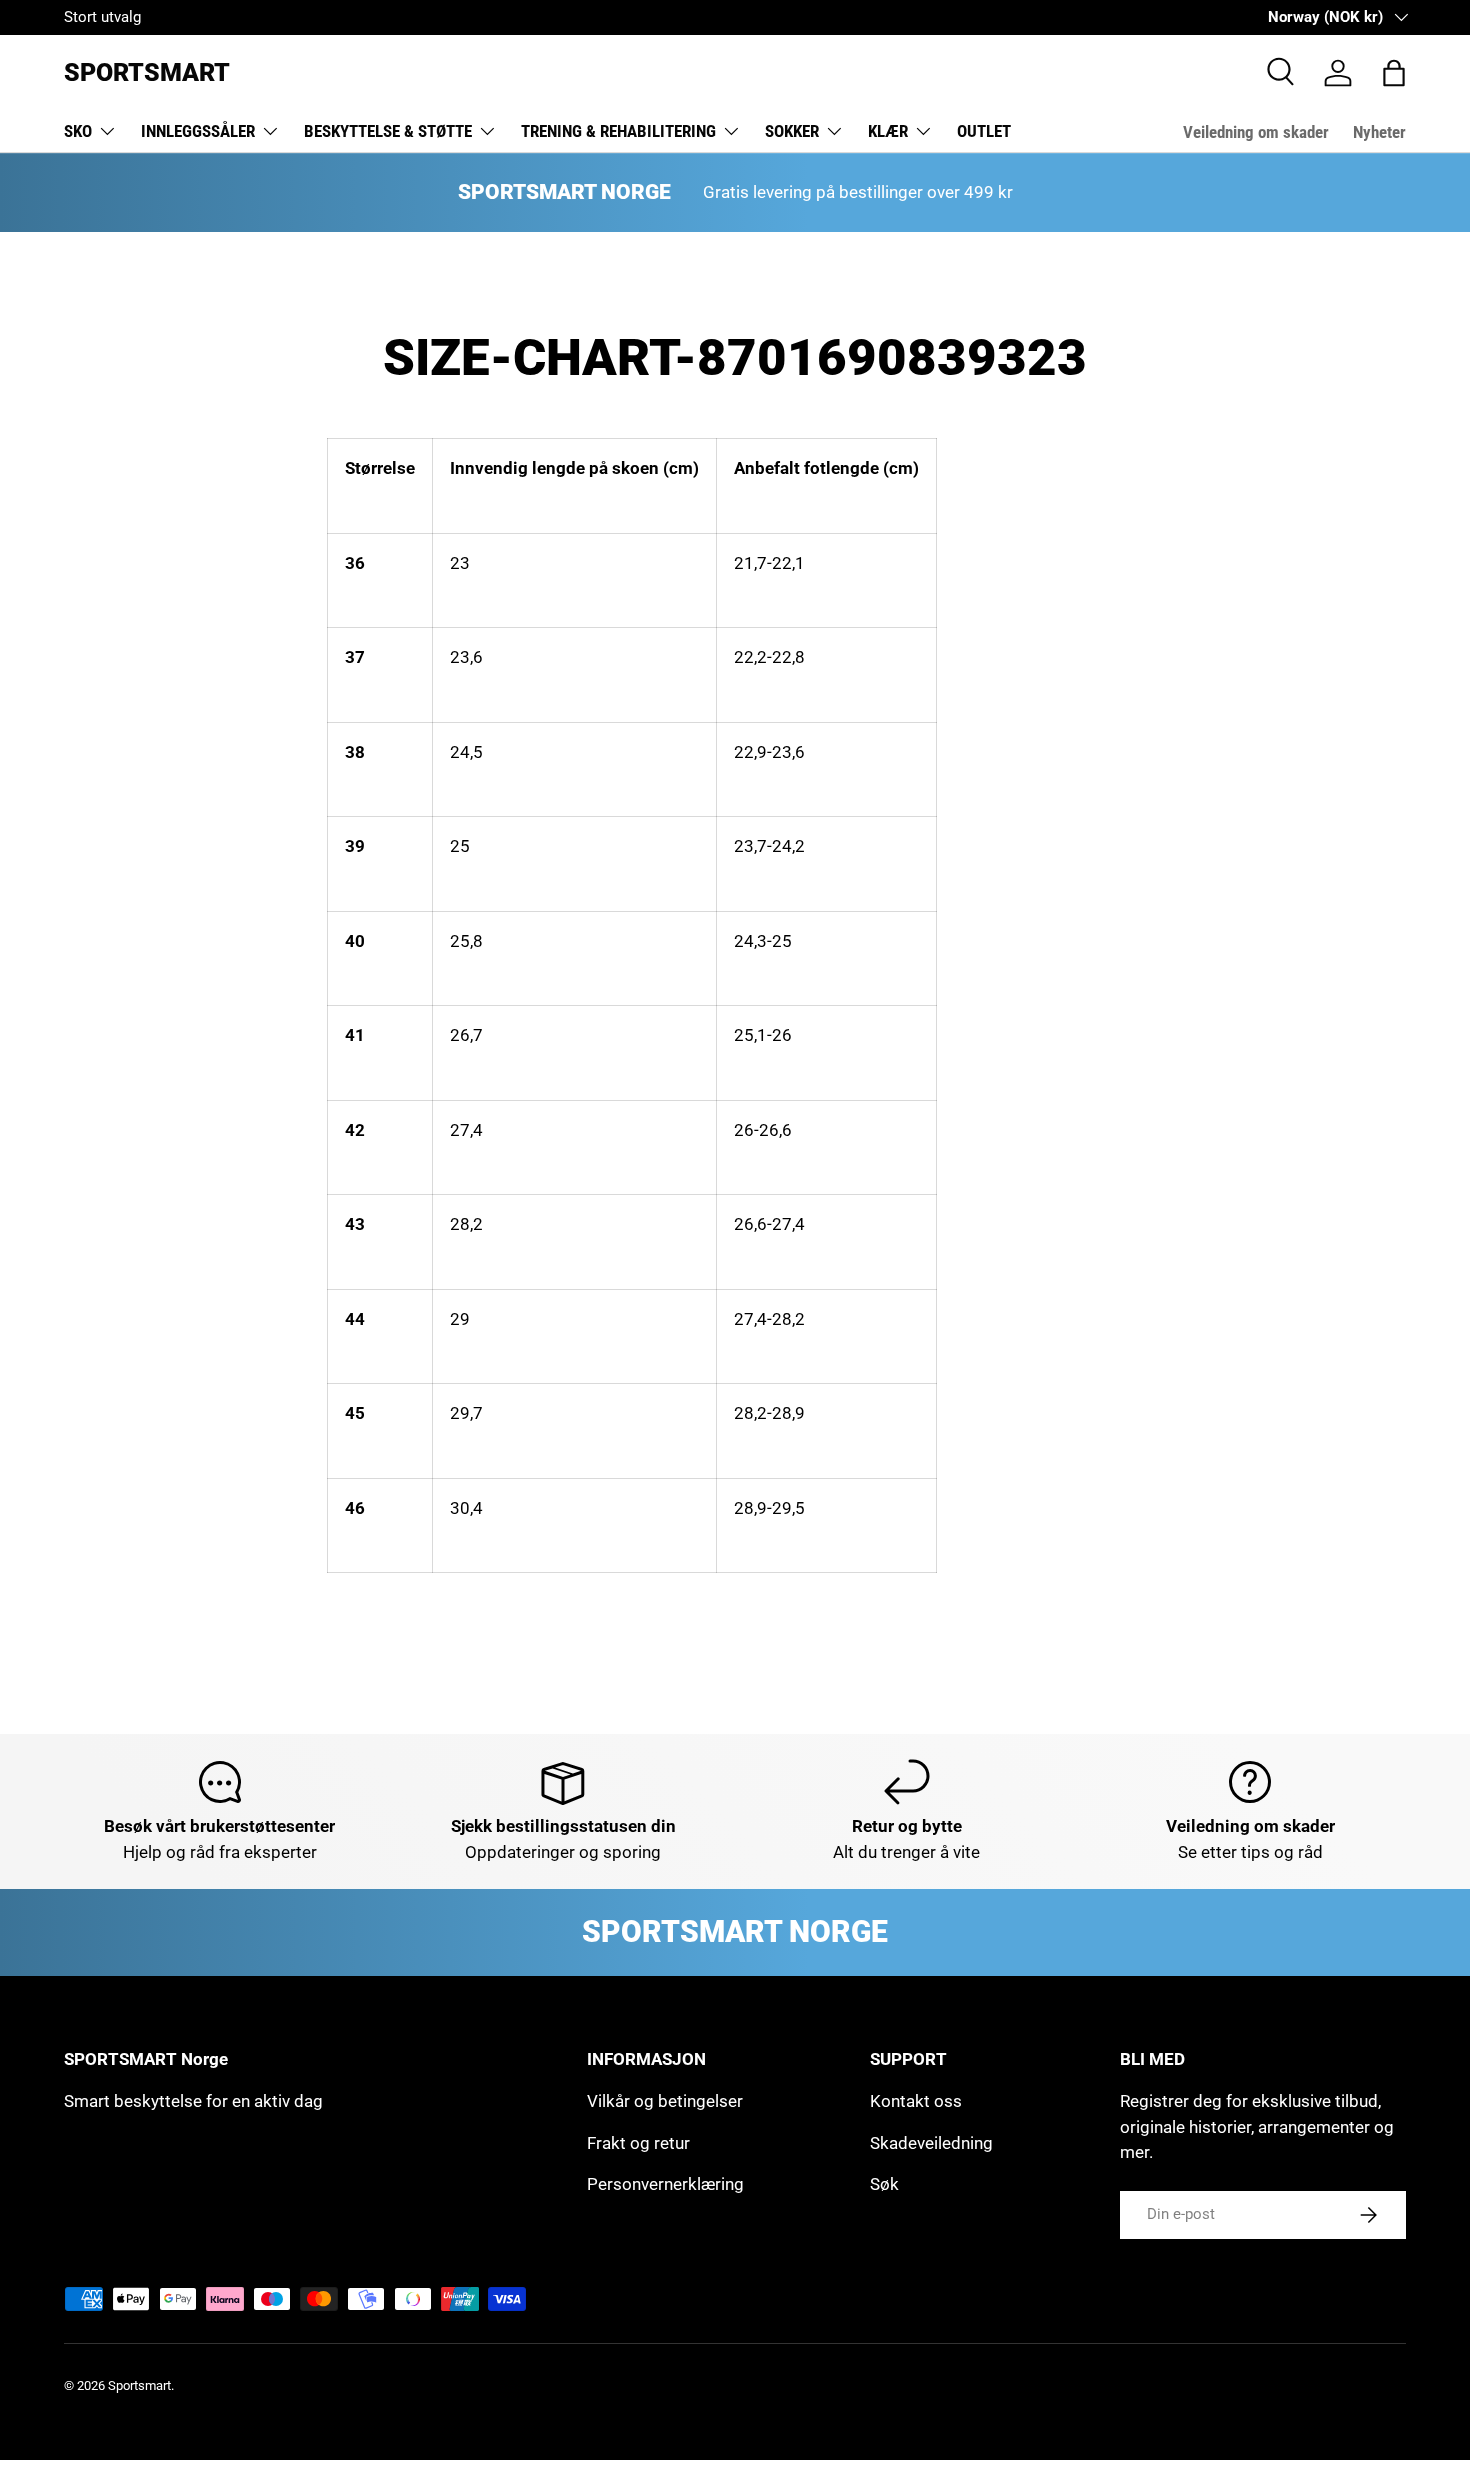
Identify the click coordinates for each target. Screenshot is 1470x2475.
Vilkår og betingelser (665, 2101)
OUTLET (984, 131)
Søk (884, 2184)
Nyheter (1379, 132)
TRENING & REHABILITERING (618, 131)
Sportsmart (139, 2385)
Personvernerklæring (665, 2184)
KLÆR (888, 131)
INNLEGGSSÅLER (198, 131)
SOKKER (792, 131)
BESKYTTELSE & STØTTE (388, 131)
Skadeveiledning (931, 2143)
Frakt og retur (638, 2143)
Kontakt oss (916, 2101)
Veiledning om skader (1256, 132)
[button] (1394, 73)
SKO (78, 131)
